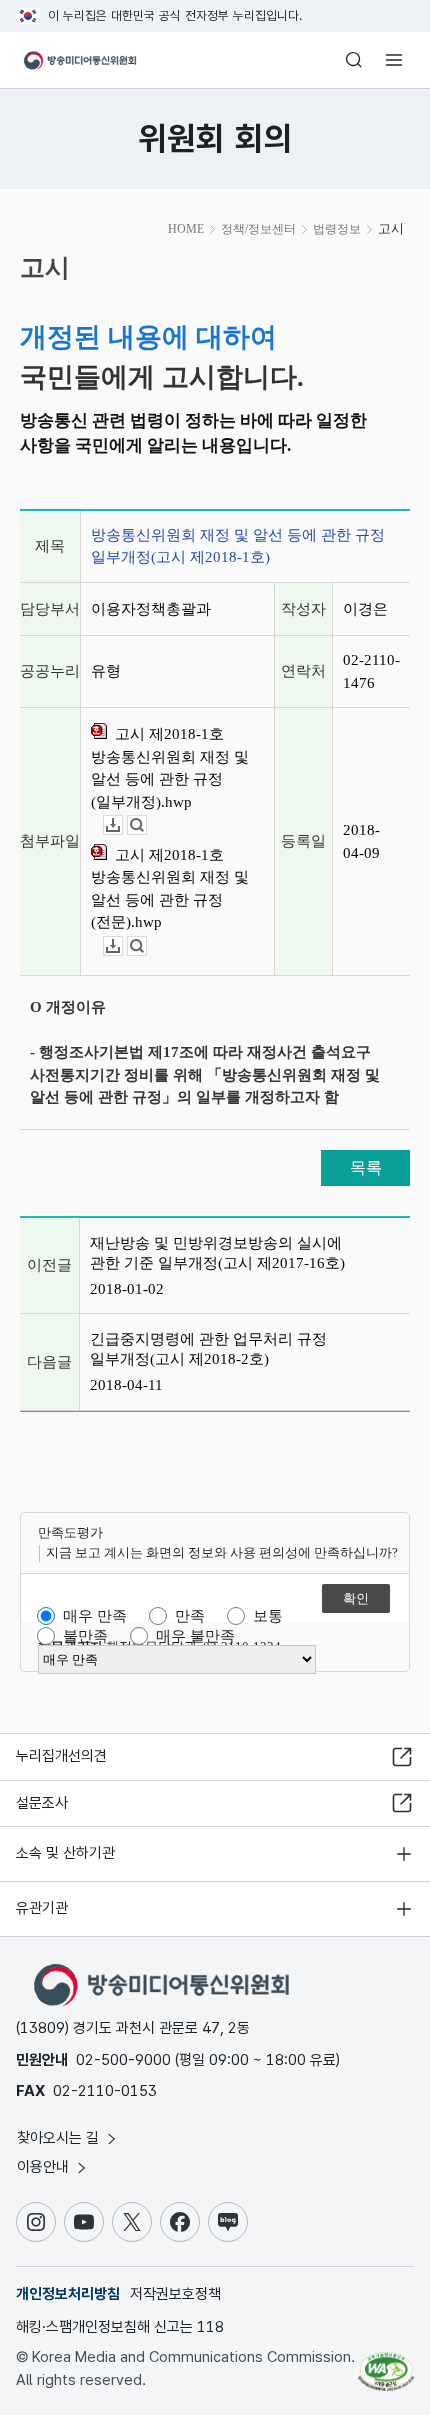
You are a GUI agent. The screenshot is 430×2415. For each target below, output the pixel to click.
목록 (366, 1167)
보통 (268, 1616)
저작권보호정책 (175, 2294)
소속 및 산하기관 (65, 1853)
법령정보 (337, 229)
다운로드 (122, 825)
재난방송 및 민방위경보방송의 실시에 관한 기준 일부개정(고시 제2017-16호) (217, 1253)
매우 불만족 (195, 1636)
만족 (190, 1616)
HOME (186, 229)
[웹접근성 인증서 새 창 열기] (386, 2363)
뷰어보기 (146, 825)
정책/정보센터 (258, 229)
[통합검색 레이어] (354, 60)
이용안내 (45, 2167)
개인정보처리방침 (68, 2294)
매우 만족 (95, 1616)
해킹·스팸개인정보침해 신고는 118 (120, 2327)
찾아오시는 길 (60, 2138)
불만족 (85, 1636)
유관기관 (42, 1908)
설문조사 (42, 1803)
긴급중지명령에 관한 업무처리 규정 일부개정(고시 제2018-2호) (208, 1349)
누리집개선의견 (61, 1756)
